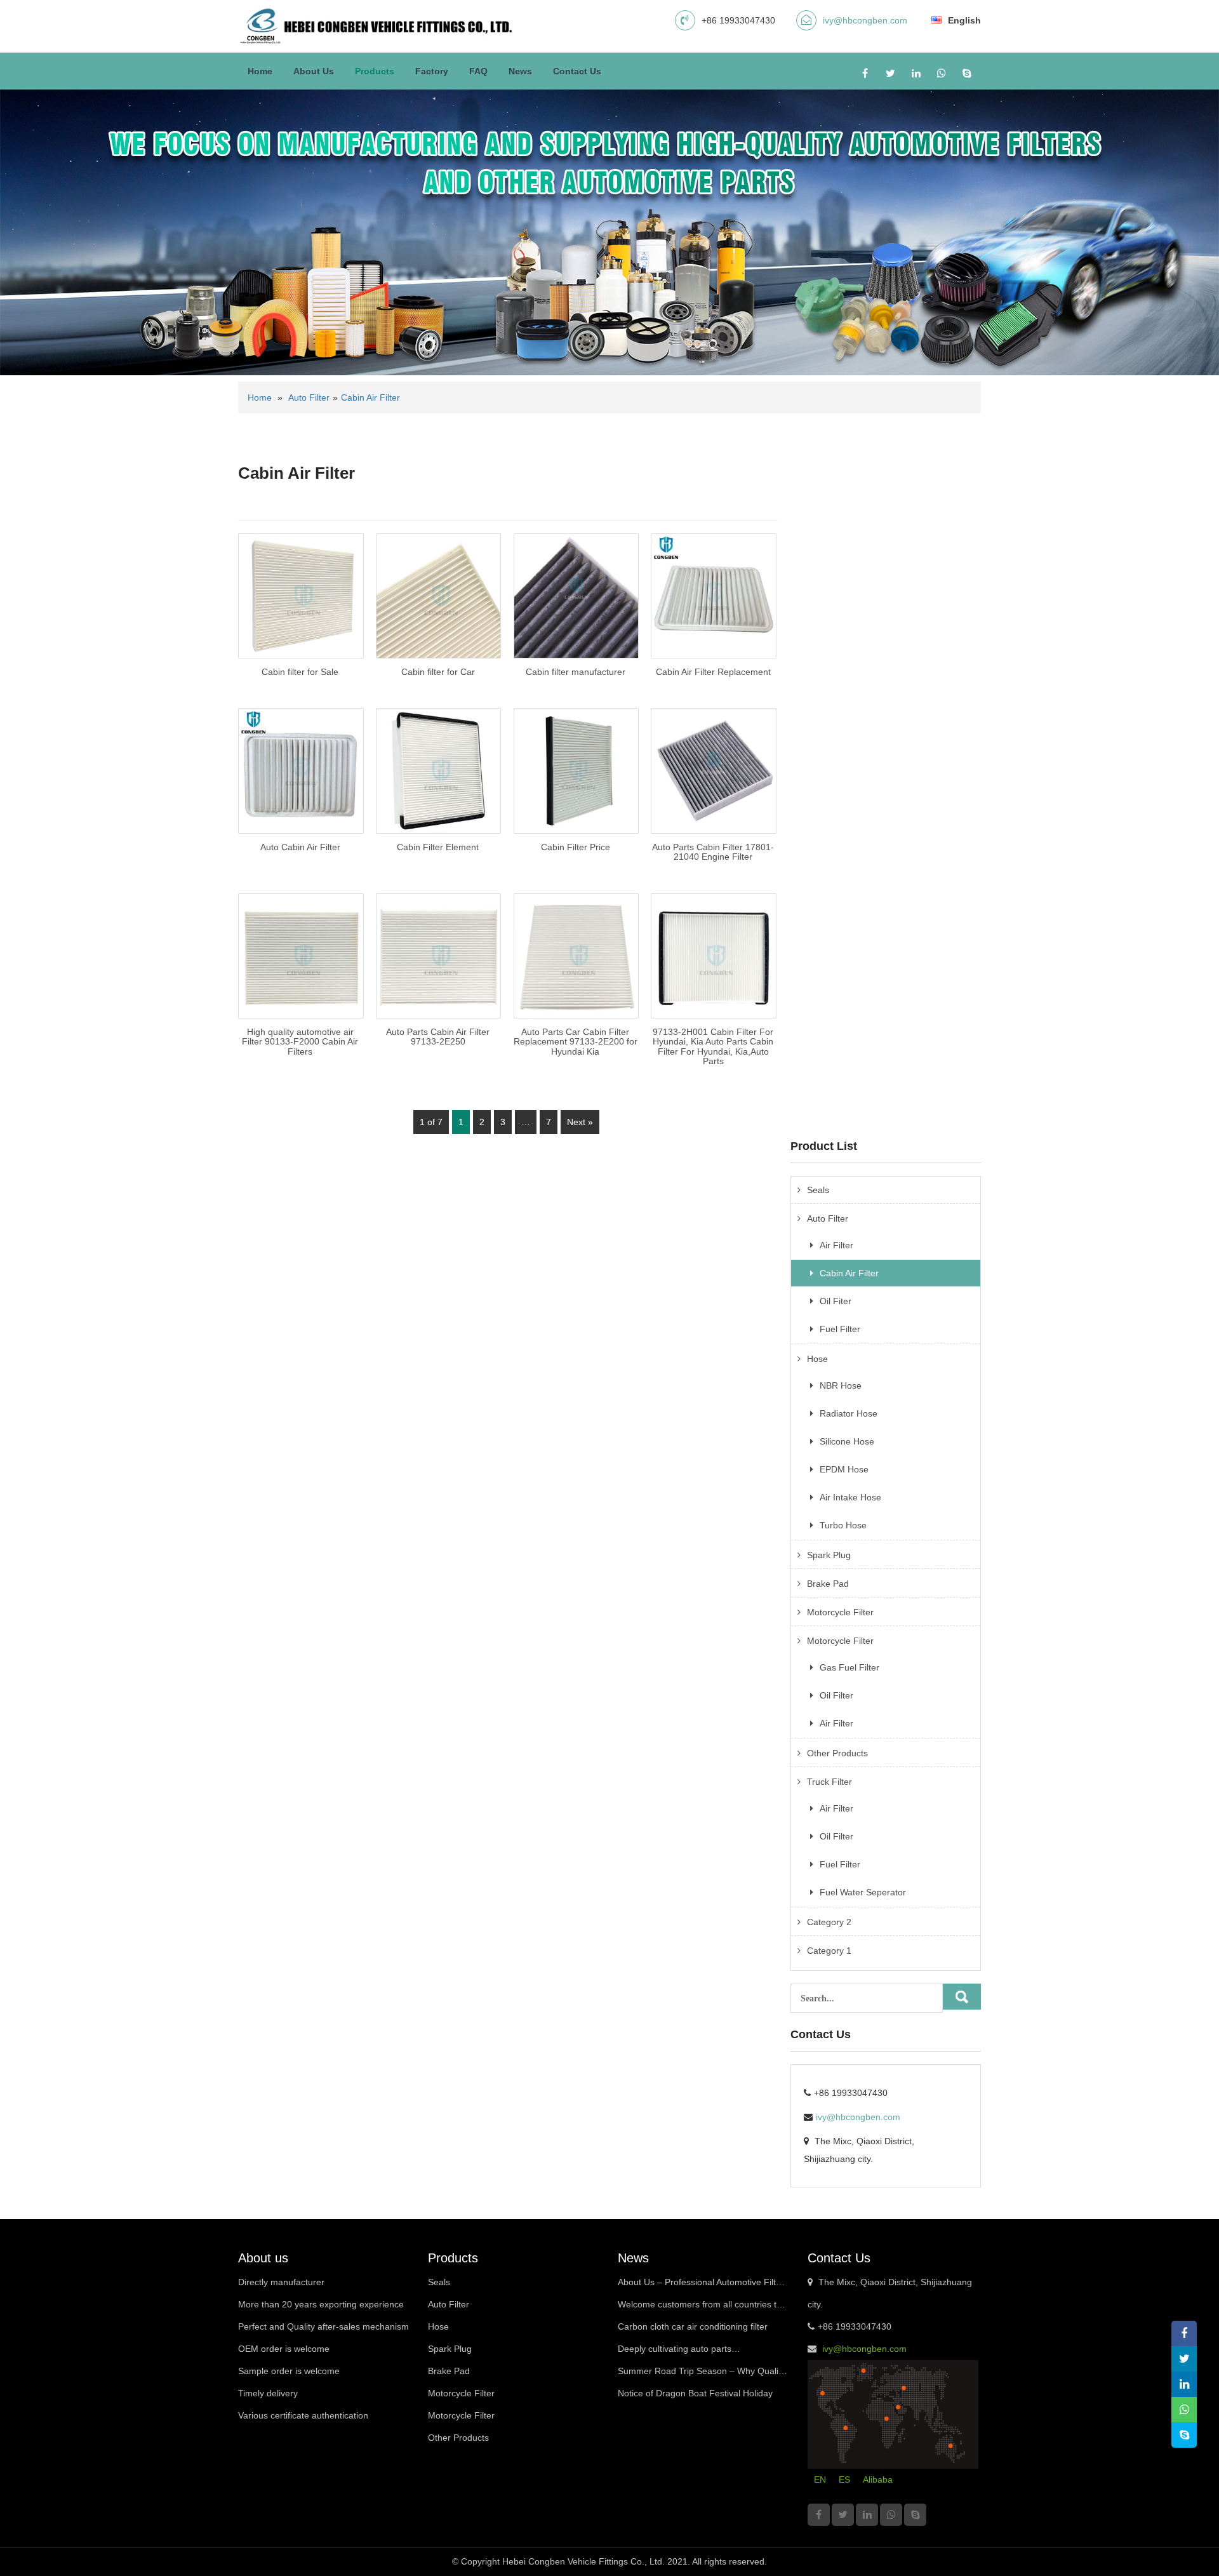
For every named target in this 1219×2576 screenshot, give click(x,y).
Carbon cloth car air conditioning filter (693, 2326)
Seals (818, 1190)
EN (820, 2479)
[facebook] (865, 73)
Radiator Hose (849, 1413)
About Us (314, 71)
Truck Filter (829, 1782)
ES (844, 2479)
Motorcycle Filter (840, 1612)
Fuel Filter (840, 1329)
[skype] (967, 73)
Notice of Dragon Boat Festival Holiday (695, 2393)
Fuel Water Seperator (863, 1892)
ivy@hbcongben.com (865, 20)
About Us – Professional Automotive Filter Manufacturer (701, 2285)
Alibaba (878, 2479)
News (520, 71)
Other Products (837, 1753)
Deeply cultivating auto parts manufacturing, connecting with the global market (701, 2352)
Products (375, 71)
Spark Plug (829, 1555)
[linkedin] (916, 73)
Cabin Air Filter (370, 397)
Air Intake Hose (850, 1497)
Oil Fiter (836, 1301)
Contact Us (577, 71)
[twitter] (890, 73)
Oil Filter (836, 1695)
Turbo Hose (843, 1525)
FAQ (478, 71)
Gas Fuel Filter (849, 1667)
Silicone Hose (847, 1441)
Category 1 (829, 1951)
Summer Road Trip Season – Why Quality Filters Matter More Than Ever (702, 2374)
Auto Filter (309, 397)
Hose (817, 1359)
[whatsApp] (941, 73)
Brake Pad (828, 1584)
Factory (432, 71)
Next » (580, 1122)
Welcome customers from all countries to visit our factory (700, 2307)
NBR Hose (841, 1385)
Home (260, 71)
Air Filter (836, 1245)
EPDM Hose (844, 1469)
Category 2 (829, 1922)
